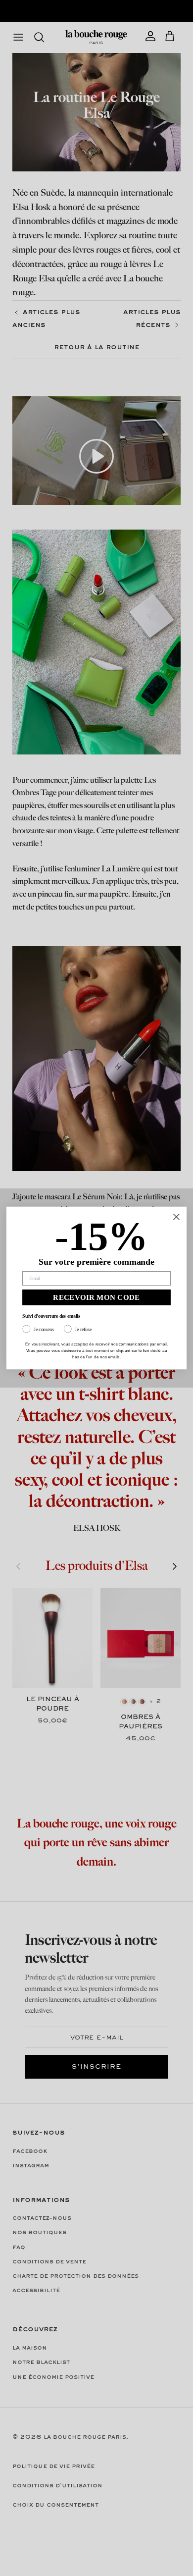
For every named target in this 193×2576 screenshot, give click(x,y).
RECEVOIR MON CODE (96, 1298)
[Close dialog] (176, 1217)
